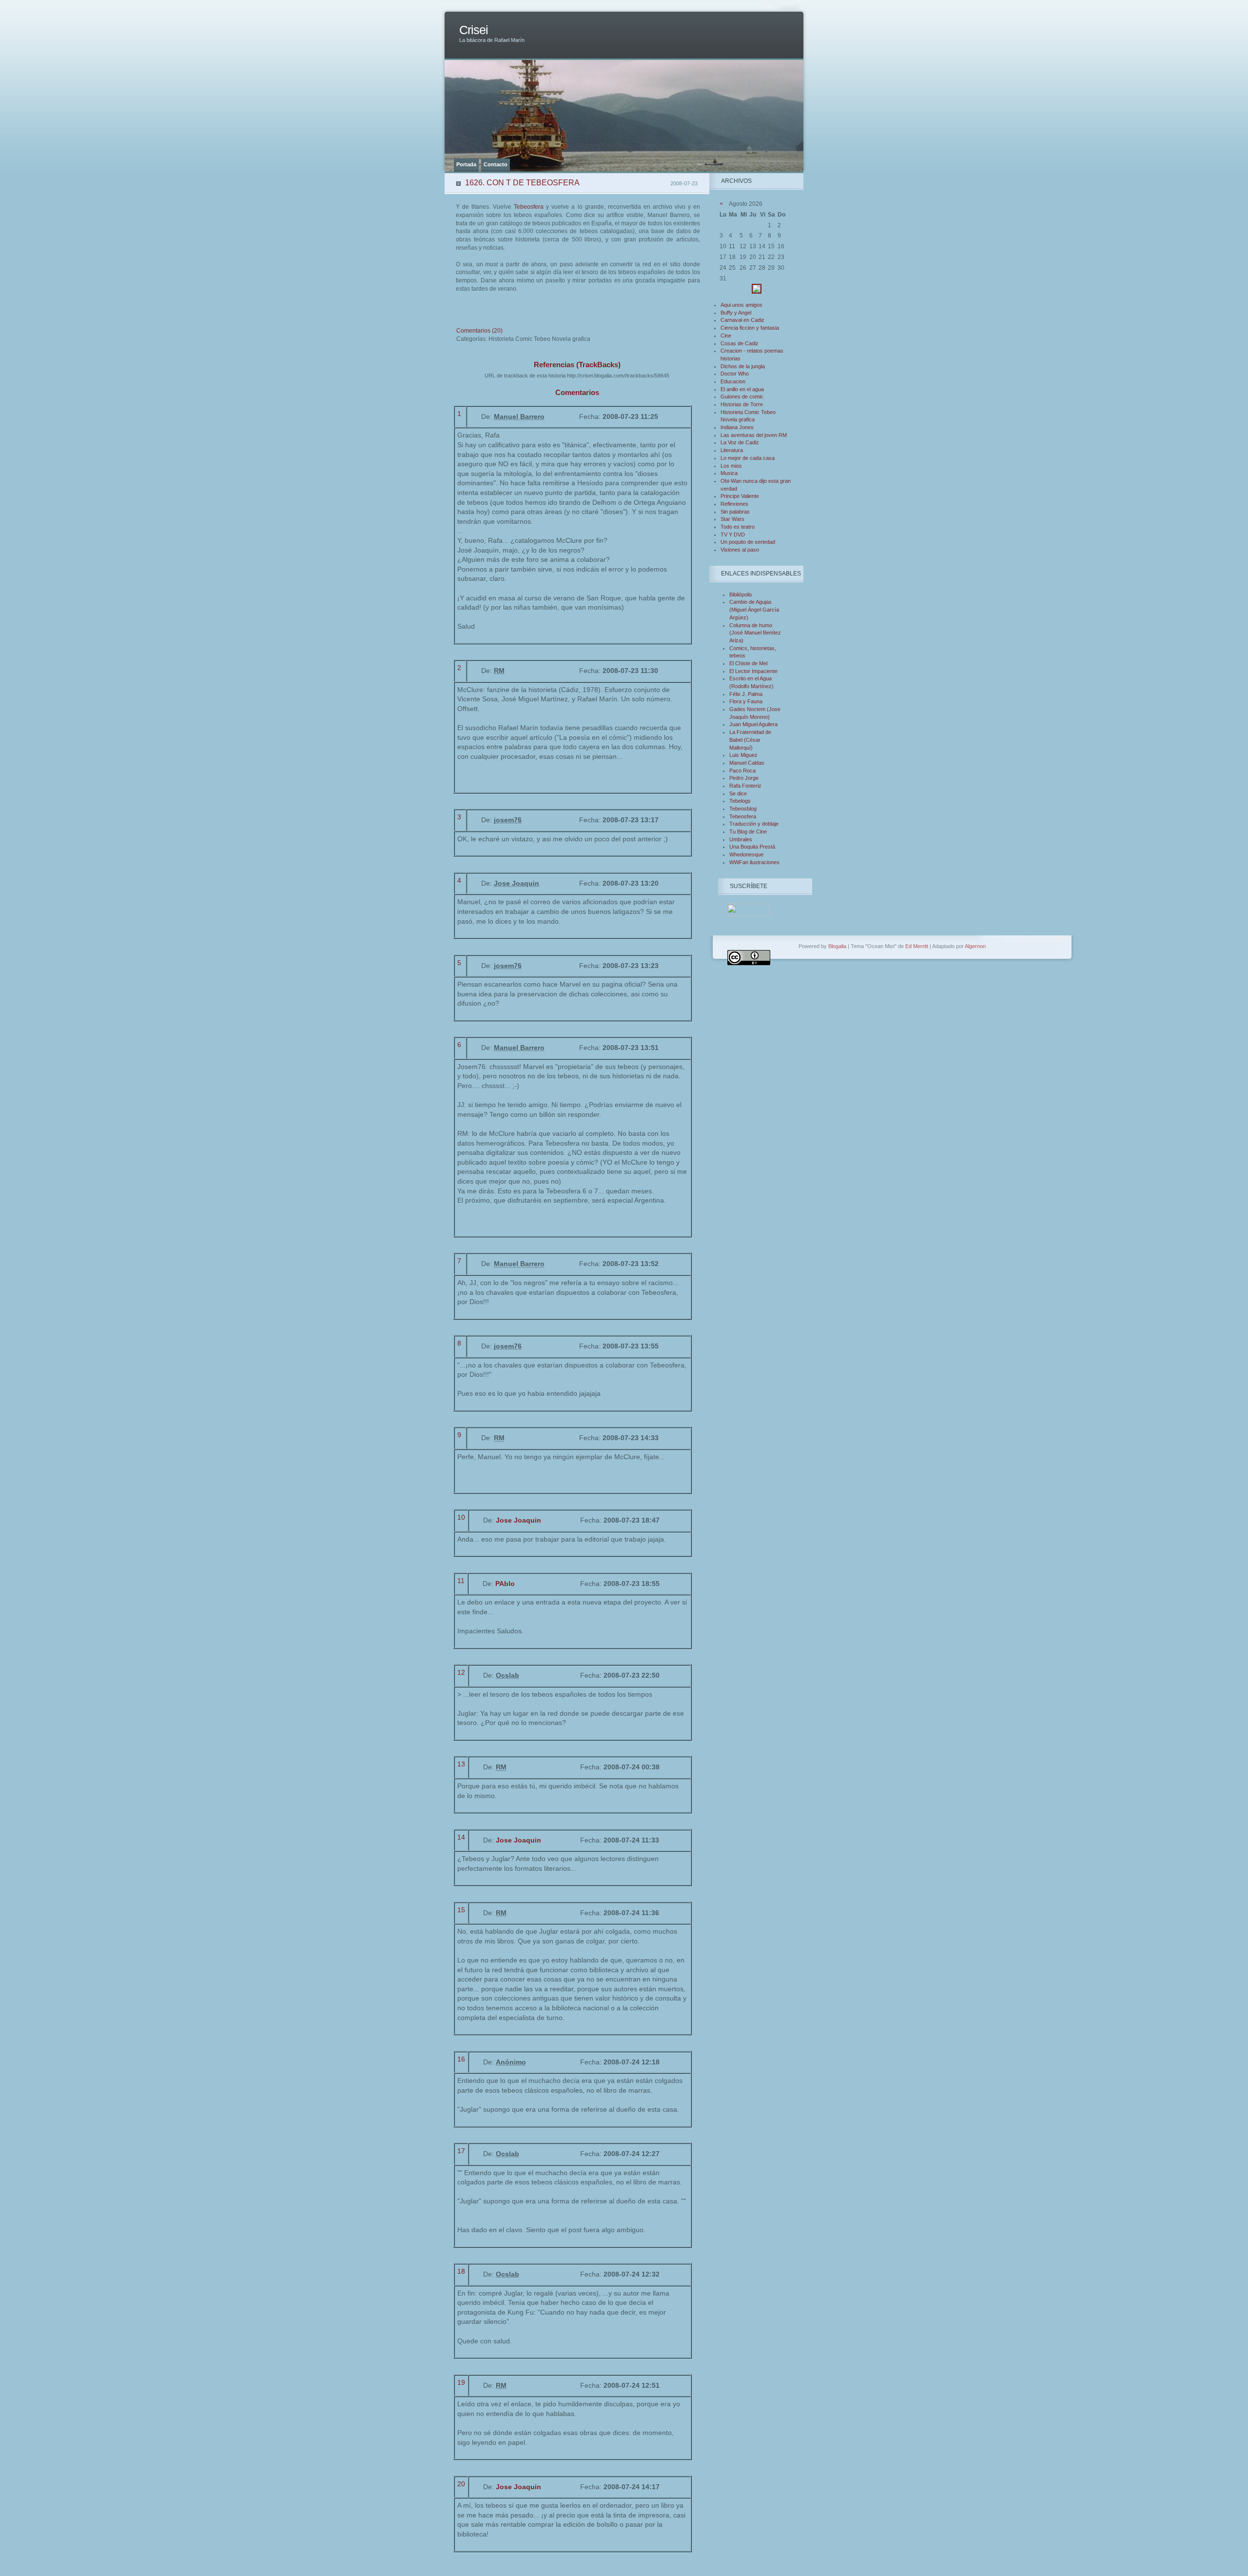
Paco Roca (742, 771)
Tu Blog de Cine (748, 832)
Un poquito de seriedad (748, 542)
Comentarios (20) (479, 331)
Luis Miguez (743, 755)
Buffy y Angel (736, 313)
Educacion (733, 381)
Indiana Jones (737, 427)
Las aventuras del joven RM (754, 435)
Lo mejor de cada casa (748, 458)
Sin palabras (735, 512)
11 (461, 1581)
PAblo (505, 1584)
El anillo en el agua (742, 389)
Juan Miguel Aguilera (753, 724)
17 (461, 2151)
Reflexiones (734, 504)
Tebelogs (740, 801)
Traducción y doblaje (754, 824)
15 (461, 1910)
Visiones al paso (740, 550)
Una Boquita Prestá (752, 847)
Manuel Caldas (747, 763)
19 (461, 2382)
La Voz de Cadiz (740, 442)
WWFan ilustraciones (754, 862)
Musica (729, 473)
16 (461, 2059)
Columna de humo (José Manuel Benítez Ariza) (755, 633)
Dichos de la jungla (743, 366)
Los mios (731, 466)
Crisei (474, 30)
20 (461, 2484)
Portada (466, 164)
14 (461, 1837)
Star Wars (732, 519)
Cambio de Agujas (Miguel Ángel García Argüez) (754, 609)
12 (461, 1672)
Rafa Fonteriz (745, 786)
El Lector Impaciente (753, 671)
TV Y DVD (733, 535)
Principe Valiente (740, 496)
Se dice (738, 793)
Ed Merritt (917, 946)
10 (461, 1517)
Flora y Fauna (746, 701)
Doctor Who (735, 374)
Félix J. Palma (746, 694)
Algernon (975, 946)
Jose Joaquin (518, 1520)
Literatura (732, 450)
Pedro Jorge (744, 778)
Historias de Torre (742, 404)
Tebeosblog (743, 809)
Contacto (496, 164)
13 (461, 1764)
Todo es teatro (738, 527)
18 (461, 2271)
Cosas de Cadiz (740, 343)
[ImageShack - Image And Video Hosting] (757, 292)
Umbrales (741, 839)
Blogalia (837, 946)
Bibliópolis (741, 594)
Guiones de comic (742, 396)
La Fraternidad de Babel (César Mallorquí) (750, 740)
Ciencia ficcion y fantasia (750, 328)
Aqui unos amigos (741, 305)
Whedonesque (746, 854)
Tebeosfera (529, 207)
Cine (726, 336)
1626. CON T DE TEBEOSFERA (522, 183)
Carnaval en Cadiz (742, 320)
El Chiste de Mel (748, 663)
